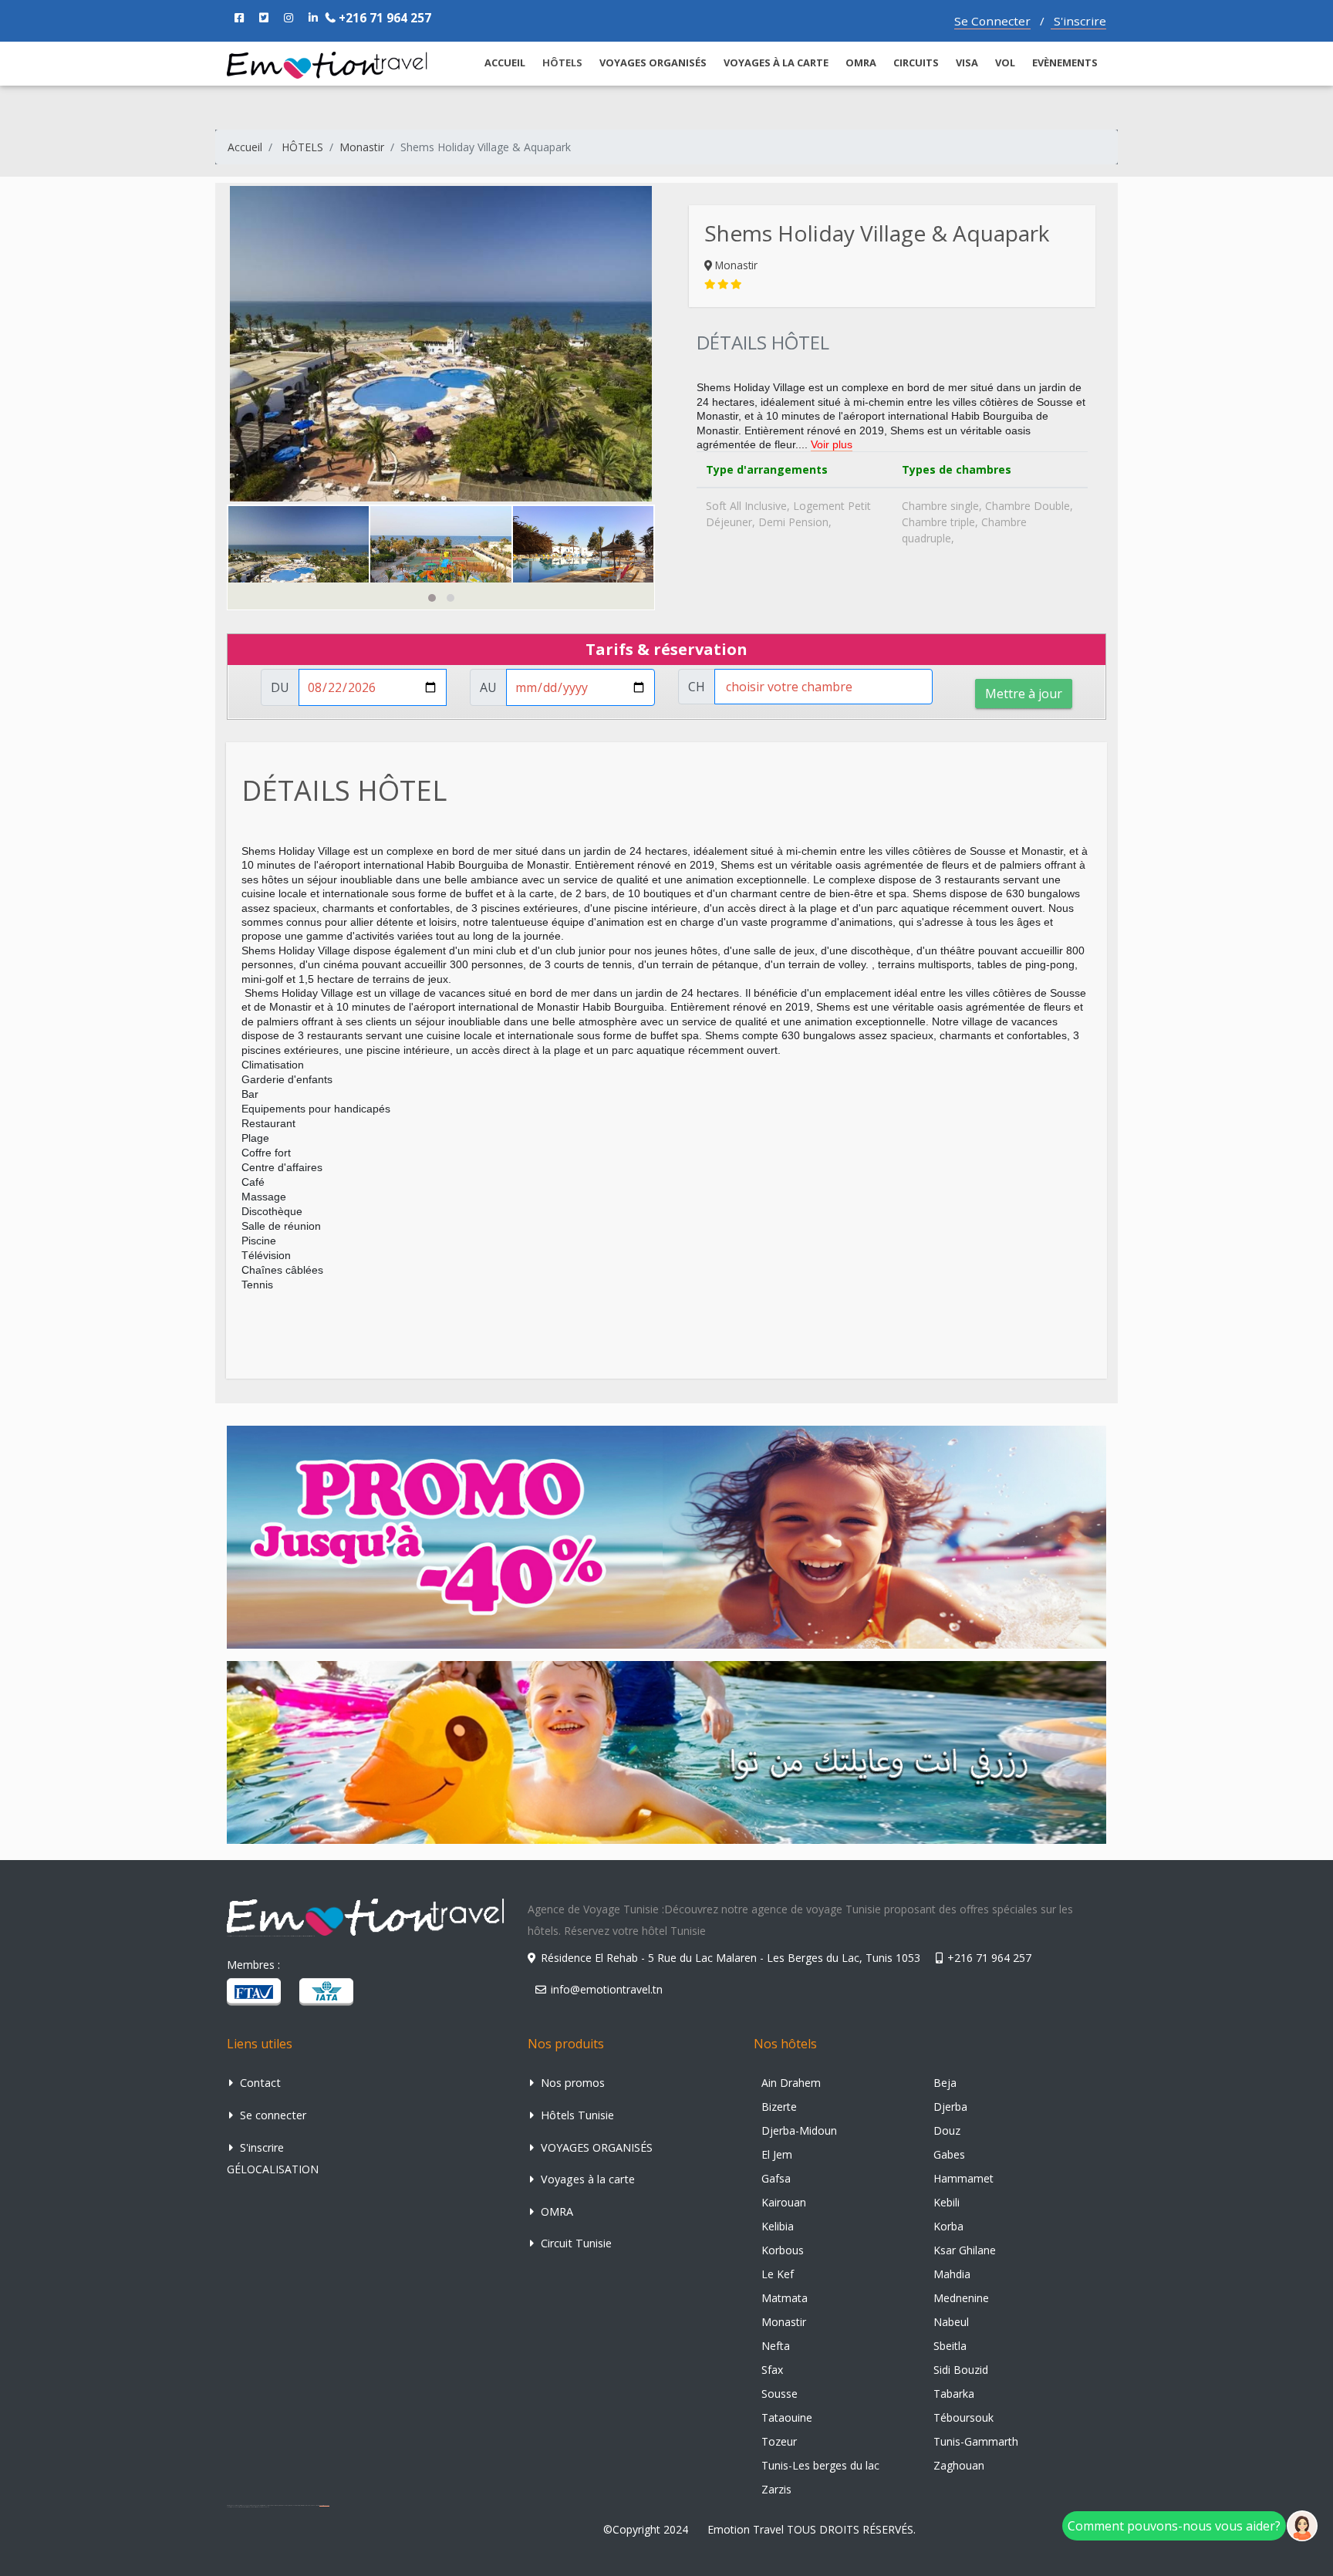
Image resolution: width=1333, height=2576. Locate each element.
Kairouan (784, 2202)
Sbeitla (950, 2346)
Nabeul (951, 2322)
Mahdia (952, 2274)
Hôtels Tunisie (576, 2115)
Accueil (245, 147)
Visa (967, 62)
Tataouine (787, 2417)
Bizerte (779, 2107)
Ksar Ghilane (965, 2250)
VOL (1005, 62)
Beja (945, 2083)
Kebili (947, 2202)
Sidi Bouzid (961, 2370)
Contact (259, 2083)
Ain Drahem (791, 2083)
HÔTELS (302, 147)
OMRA (861, 62)
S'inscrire (1078, 21)
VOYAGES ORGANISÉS (653, 62)
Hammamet (963, 2178)
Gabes (949, 2154)
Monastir (362, 147)
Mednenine (961, 2298)
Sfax (772, 2370)
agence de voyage (324, 2505)
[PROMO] (666, 1536)
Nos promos (571, 2083)
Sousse (780, 2394)
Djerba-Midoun (799, 2130)
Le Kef (778, 2274)
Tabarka (954, 2394)
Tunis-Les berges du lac (820, 2465)
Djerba (950, 2107)
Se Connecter (992, 21)
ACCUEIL (505, 62)
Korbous (783, 2250)
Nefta (776, 2346)
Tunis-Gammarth (976, 2441)
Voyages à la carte (776, 62)
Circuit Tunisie (575, 2243)
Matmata (785, 2298)
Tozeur (779, 2441)
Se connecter (272, 2115)
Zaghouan (959, 2465)
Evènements (1065, 62)
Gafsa (776, 2178)
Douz (947, 2130)
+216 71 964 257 (383, 18)
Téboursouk (963, 2417)
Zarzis (776, 2489)
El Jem (777, 2154)
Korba (948, 2226)
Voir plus (832, 444)
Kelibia (778, 2226)
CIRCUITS (916, 62)
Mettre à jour (1024, 694)
